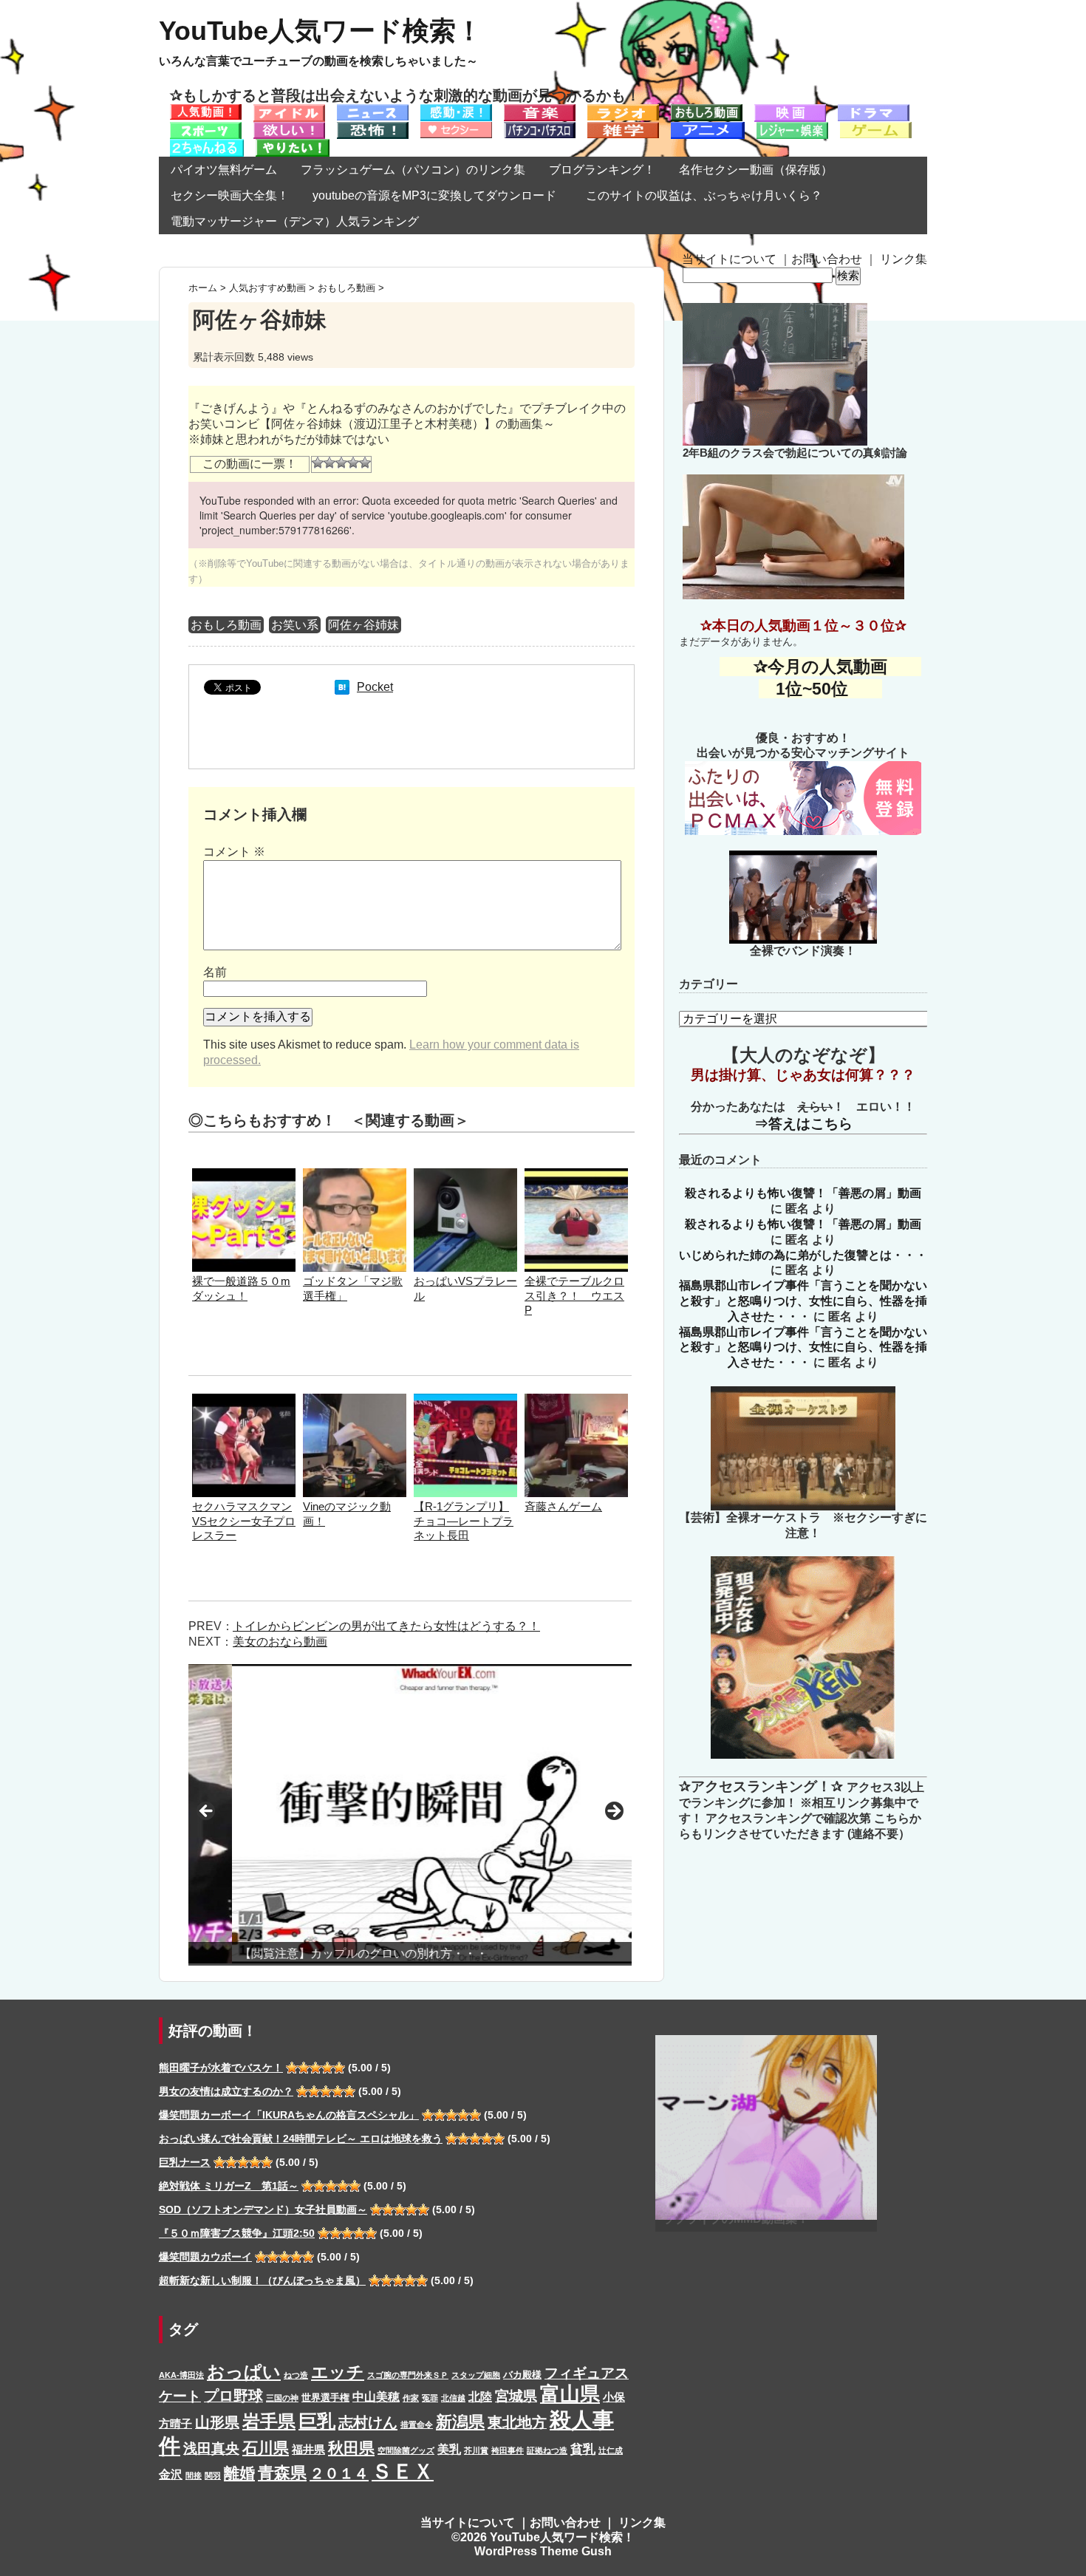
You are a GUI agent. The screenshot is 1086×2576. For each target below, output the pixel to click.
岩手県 (269, 2421)
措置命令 (417, 2425)
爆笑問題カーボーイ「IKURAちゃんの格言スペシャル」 (289, 2115)
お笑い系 (295, 625)
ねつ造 (296, 2375)
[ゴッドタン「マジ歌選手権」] (355, 1175)
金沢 (171, 2474)
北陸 (480, 2396)
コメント (234, 852)
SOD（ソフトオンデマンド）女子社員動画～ (263, 2209)
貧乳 (583, 2449)
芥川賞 (476, 2450)
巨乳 (317, 2421)
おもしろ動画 (226, 625)
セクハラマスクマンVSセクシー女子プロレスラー (244, 1521)
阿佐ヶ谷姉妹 (363, 625)
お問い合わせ (827, 259)
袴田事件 (508, 2450)
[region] (410, 1815)
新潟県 (460, 2422)
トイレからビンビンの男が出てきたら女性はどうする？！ (386, 1626)
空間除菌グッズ (406, 2450)
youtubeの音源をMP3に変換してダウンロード (434, 195)
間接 (194, 2476)
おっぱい (244, 2372)
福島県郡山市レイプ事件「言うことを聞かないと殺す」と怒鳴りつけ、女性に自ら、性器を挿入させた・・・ (803, 1301)
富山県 (570, 2394)
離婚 (239, 2473)
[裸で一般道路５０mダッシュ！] (244, 1175)
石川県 (266, 2448)
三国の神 (282, 2398)
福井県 (308, 2450)
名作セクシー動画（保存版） (756, 170)
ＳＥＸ (403, 2471)
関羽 (213, 2476)
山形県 (217, 2422)
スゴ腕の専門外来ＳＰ (408, 2375)
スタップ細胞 (476, 2375)
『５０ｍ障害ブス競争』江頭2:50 (237, 2233)
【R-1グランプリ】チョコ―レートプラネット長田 (464, 1521)
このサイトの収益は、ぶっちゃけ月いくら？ (710, 195)
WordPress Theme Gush (543, 2551)
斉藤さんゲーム (563, 1506)
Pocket (375, 687)
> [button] (613, 1812)
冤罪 (430, 2398)
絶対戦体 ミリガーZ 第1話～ (229, 2186)
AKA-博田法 (181, 2375)
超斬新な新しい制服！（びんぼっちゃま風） (262, 2280)
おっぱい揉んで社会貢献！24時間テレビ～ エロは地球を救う (301, 2139)
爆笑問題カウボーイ (205, 2257)
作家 (411, 2398)
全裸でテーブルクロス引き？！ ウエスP (574, 1296)
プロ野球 (233, 2396)
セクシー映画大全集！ (230, 195)
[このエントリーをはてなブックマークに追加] (342, 687)
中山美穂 (376, 2396)
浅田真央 (211, 2449)
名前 (215, 972)
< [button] (207, 1812)
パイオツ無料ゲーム (224, 170)
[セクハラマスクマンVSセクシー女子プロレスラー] (244, 1401)
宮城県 (516, 2396)
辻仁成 (611, 2450)
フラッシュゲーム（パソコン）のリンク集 (413, 170)
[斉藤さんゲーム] (576, 1401)
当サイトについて (729, 259)
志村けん (368, 2422)
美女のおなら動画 (280, 1642)
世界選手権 (325, 2398)
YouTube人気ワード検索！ (321, 31)
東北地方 (517, 2422)
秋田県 (351, 2448)
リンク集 (904, 259)
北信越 (453, 2398)
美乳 (449, 2449)
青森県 (282, 2473)
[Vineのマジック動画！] (355, 1401)
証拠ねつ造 (547, 2450)
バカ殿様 (522, 2375)
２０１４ (339, 2473)
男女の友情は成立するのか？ (226, 2091)
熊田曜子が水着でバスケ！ (221, 2068)
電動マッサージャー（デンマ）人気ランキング (295, 221)
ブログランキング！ (602, 170)
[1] (318, 463)
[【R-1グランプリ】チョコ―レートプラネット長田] (465, 1401)
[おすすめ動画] (206, 111)
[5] (365, 463)
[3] (341, 463)
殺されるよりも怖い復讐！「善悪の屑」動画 (803, 1193)
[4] (353, 463)
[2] (329, 463)
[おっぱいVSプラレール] (465, 1175)
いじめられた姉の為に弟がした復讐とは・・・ (803, 1255)
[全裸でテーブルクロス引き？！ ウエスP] (576, 1175)
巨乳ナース (185, 2162)
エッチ (338, 2372)
